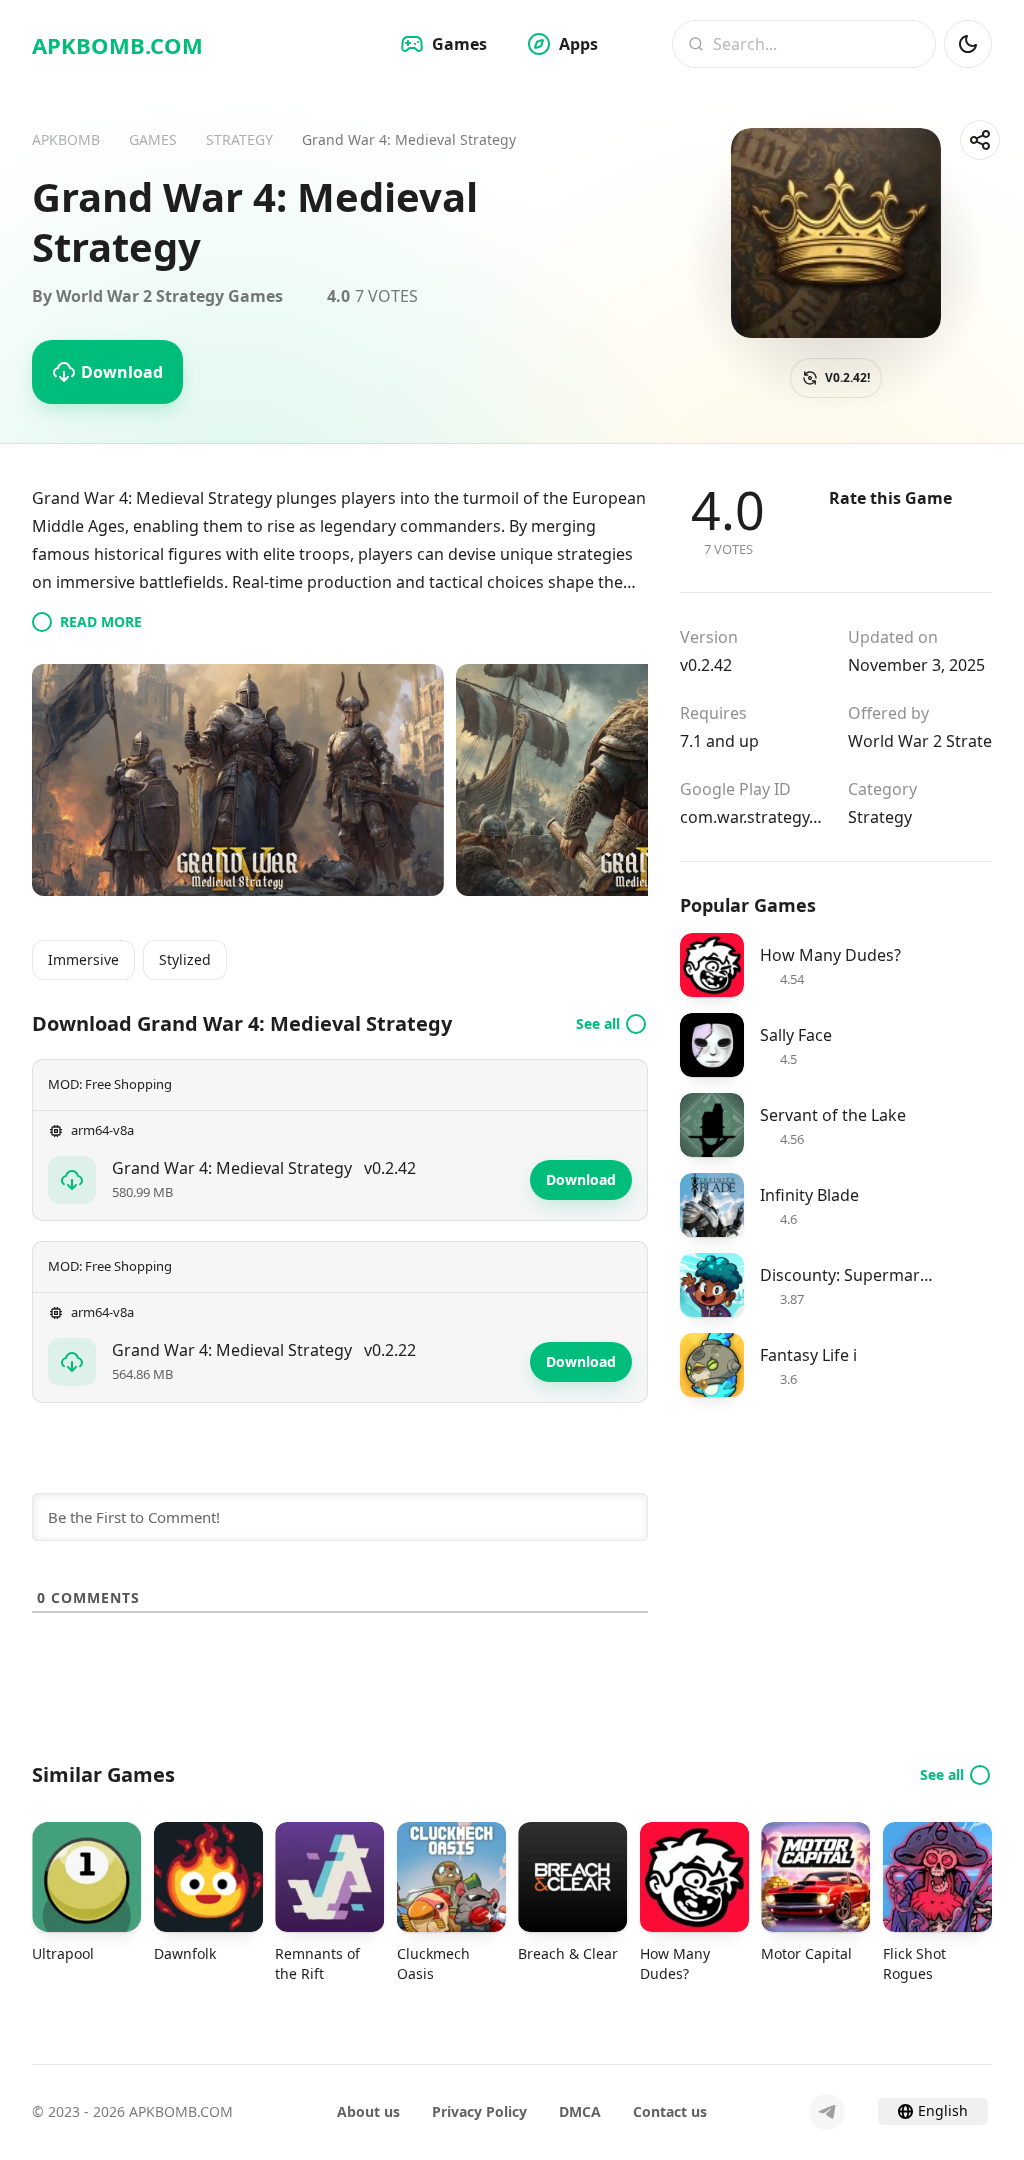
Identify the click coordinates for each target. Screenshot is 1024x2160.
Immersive (83, 959)
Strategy (880, 817)
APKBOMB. (117, 45)
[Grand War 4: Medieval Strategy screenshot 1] (238, 780)
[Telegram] (827, 2112)
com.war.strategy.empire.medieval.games (752, 817)
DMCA (580, 2111)
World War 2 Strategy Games (920, 741)
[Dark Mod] (968, 44)
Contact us (670, 2111)
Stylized (185, 959)
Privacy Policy (479, 2111)
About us (368, 2111)
